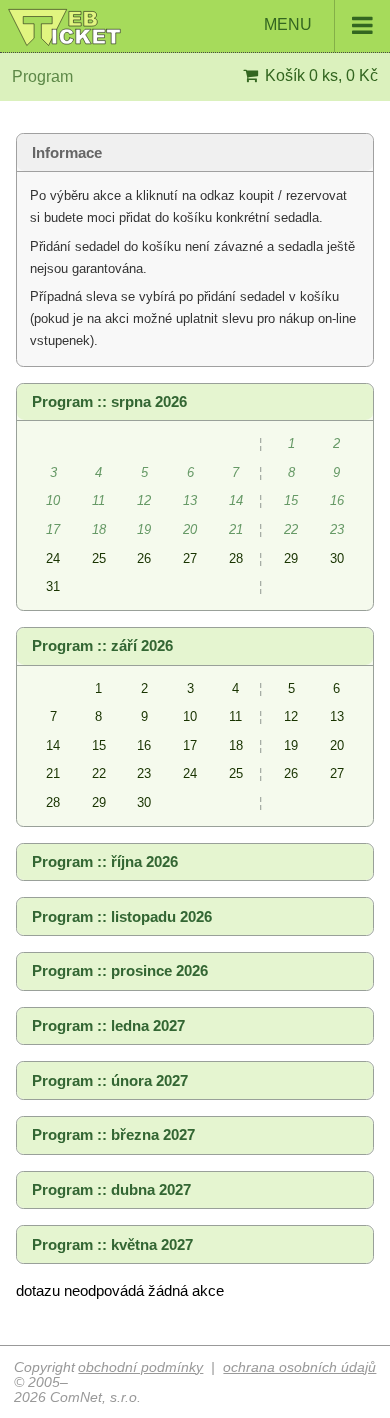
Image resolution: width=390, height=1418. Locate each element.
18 (236, 745)
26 (144, 558)
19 (291, 745)
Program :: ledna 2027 (108, 1026)
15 (99, 745)
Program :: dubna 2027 (111, 1190)
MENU (290, 24)
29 (291, 558)
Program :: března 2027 (113, 1135)
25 (99, 558)
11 (235, 716)
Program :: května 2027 (112, 1245)
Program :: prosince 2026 (120, 971)
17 (190, 745)
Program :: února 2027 (110, 1081)
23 (144, 773)
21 (53, 773)
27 (190, 558)
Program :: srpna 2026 (109, 402)
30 (337, 558)
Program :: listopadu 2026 (122, 917)
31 (53, 586)
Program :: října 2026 (105, 862)
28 (236, 558)
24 (53, 558)
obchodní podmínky (140, 1367)
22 (99, 773)
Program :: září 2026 (102, 646)
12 (291, 716)
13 (337, 716)
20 (337, 745)
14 (53, 745)
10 (190, 716)
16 (144, 745)
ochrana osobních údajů (299, 1367)
